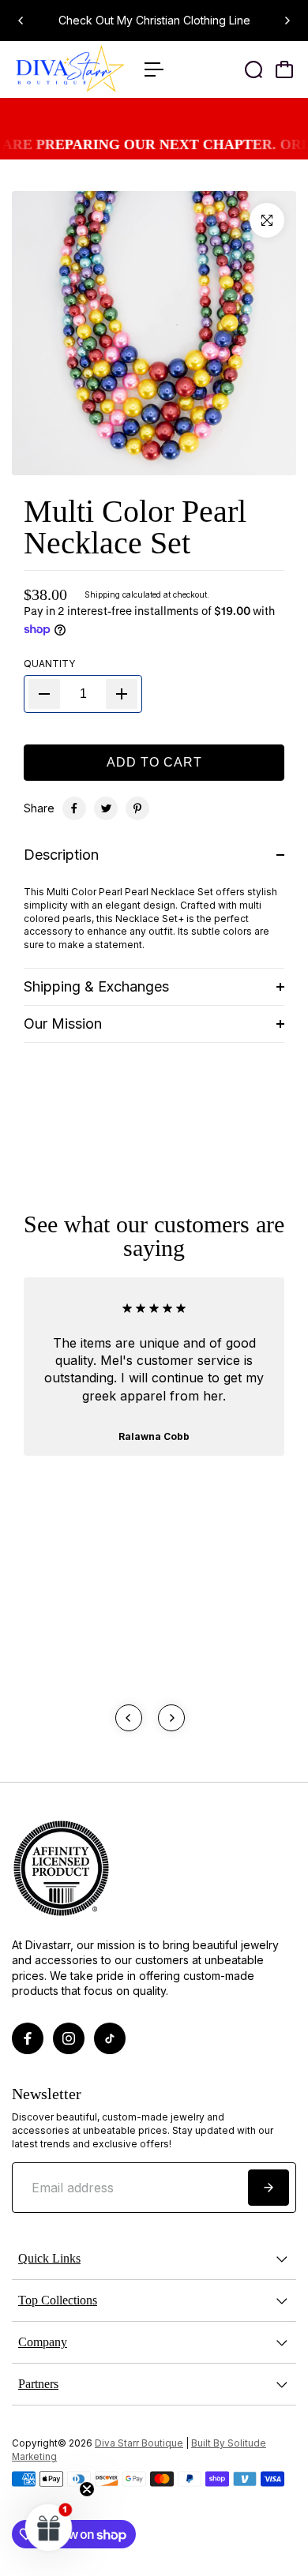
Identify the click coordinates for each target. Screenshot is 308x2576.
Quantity (49, 664)
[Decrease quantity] (44, 694)
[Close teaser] (87, 2489)
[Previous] (21, 21)
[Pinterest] (137, 808)
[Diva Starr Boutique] (70, 69)
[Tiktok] (110, 2038)
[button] (49, 2527)
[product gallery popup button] (267, 220)
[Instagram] (69, 2038)
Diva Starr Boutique (139, 2443)
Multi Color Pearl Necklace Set (135, 527)
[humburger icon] (154, 69)
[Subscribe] (269, 2188)
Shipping (102, 594)
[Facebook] (74, 808)
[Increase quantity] (122, 694)
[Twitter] (106, 808)
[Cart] (284, 69)
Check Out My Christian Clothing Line (154, 20)
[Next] (287, 21)
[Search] (254, 69)
